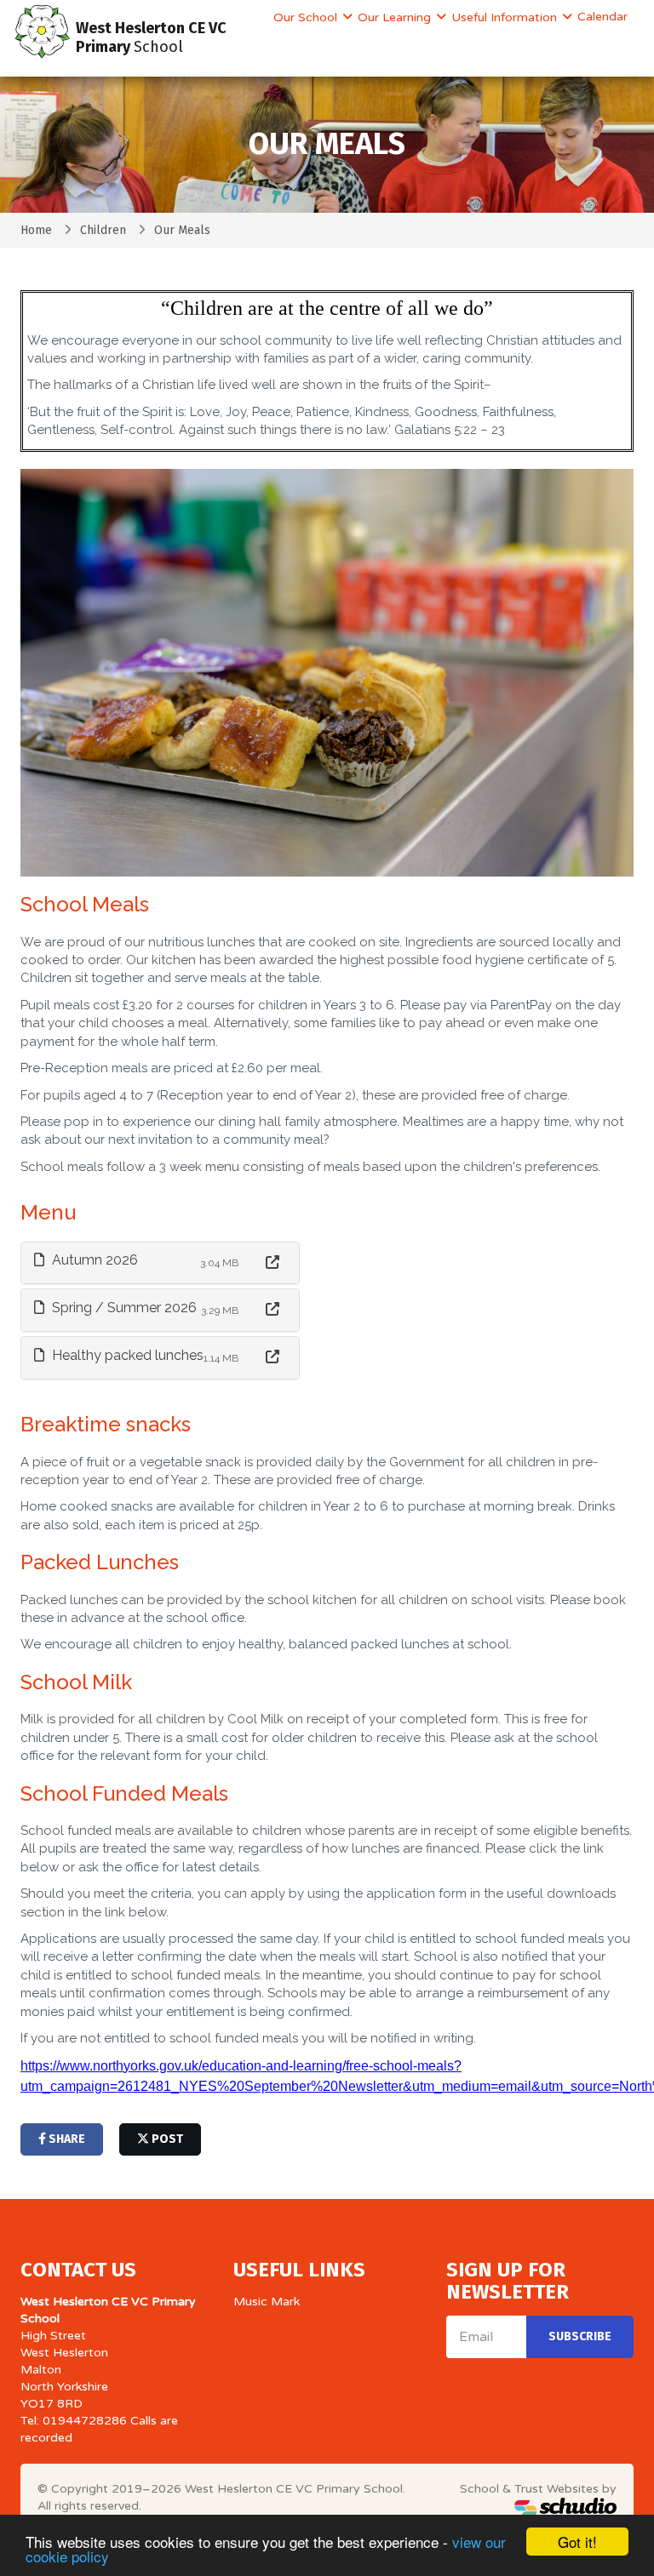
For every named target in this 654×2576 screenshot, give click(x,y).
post (166, 2139)
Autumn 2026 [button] (93, 1260)
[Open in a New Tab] (272, 1263)
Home (36, 230)
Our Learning (396, 17)
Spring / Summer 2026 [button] (123, 1308)
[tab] (160, 1263)
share (66, 2139)
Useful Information (506, 17)
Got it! (577, 2542)
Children (103, 230)
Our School (307, 17)
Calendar (602, 17)
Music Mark (267, 2302)
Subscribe (580, 2336)
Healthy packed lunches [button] (126, 1355)
